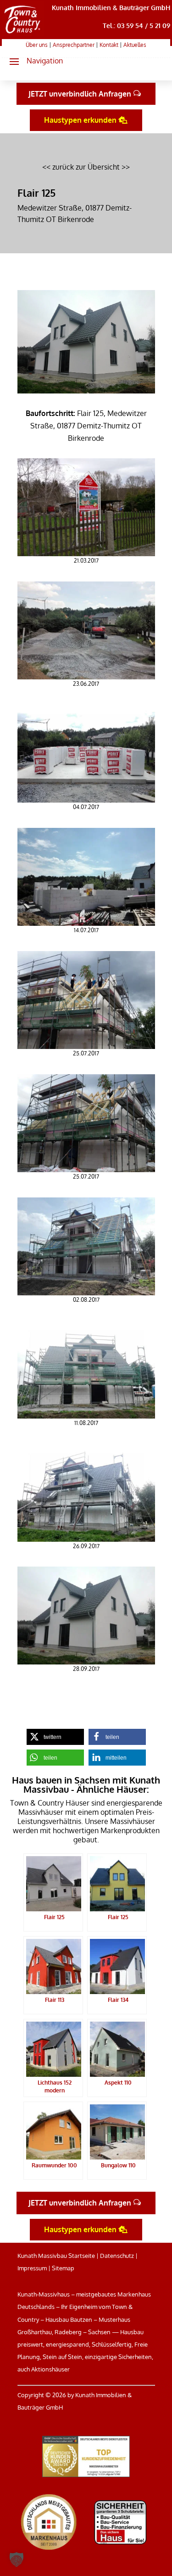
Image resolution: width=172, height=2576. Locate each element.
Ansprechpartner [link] (74, 45)
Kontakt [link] (109, 45)
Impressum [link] (32, 2268)
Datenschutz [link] (117, 2256)
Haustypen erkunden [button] (80, 120)
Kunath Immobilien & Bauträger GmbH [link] (111, 8)
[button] (32, 61)
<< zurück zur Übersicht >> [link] (86, 167)
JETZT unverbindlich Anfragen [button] (80, 94)
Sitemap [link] (63, 2268)
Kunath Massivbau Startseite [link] (56, 2256)
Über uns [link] (37, 45)
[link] (23, 34)
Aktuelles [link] (135, 45)
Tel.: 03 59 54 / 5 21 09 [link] (136, 26)
